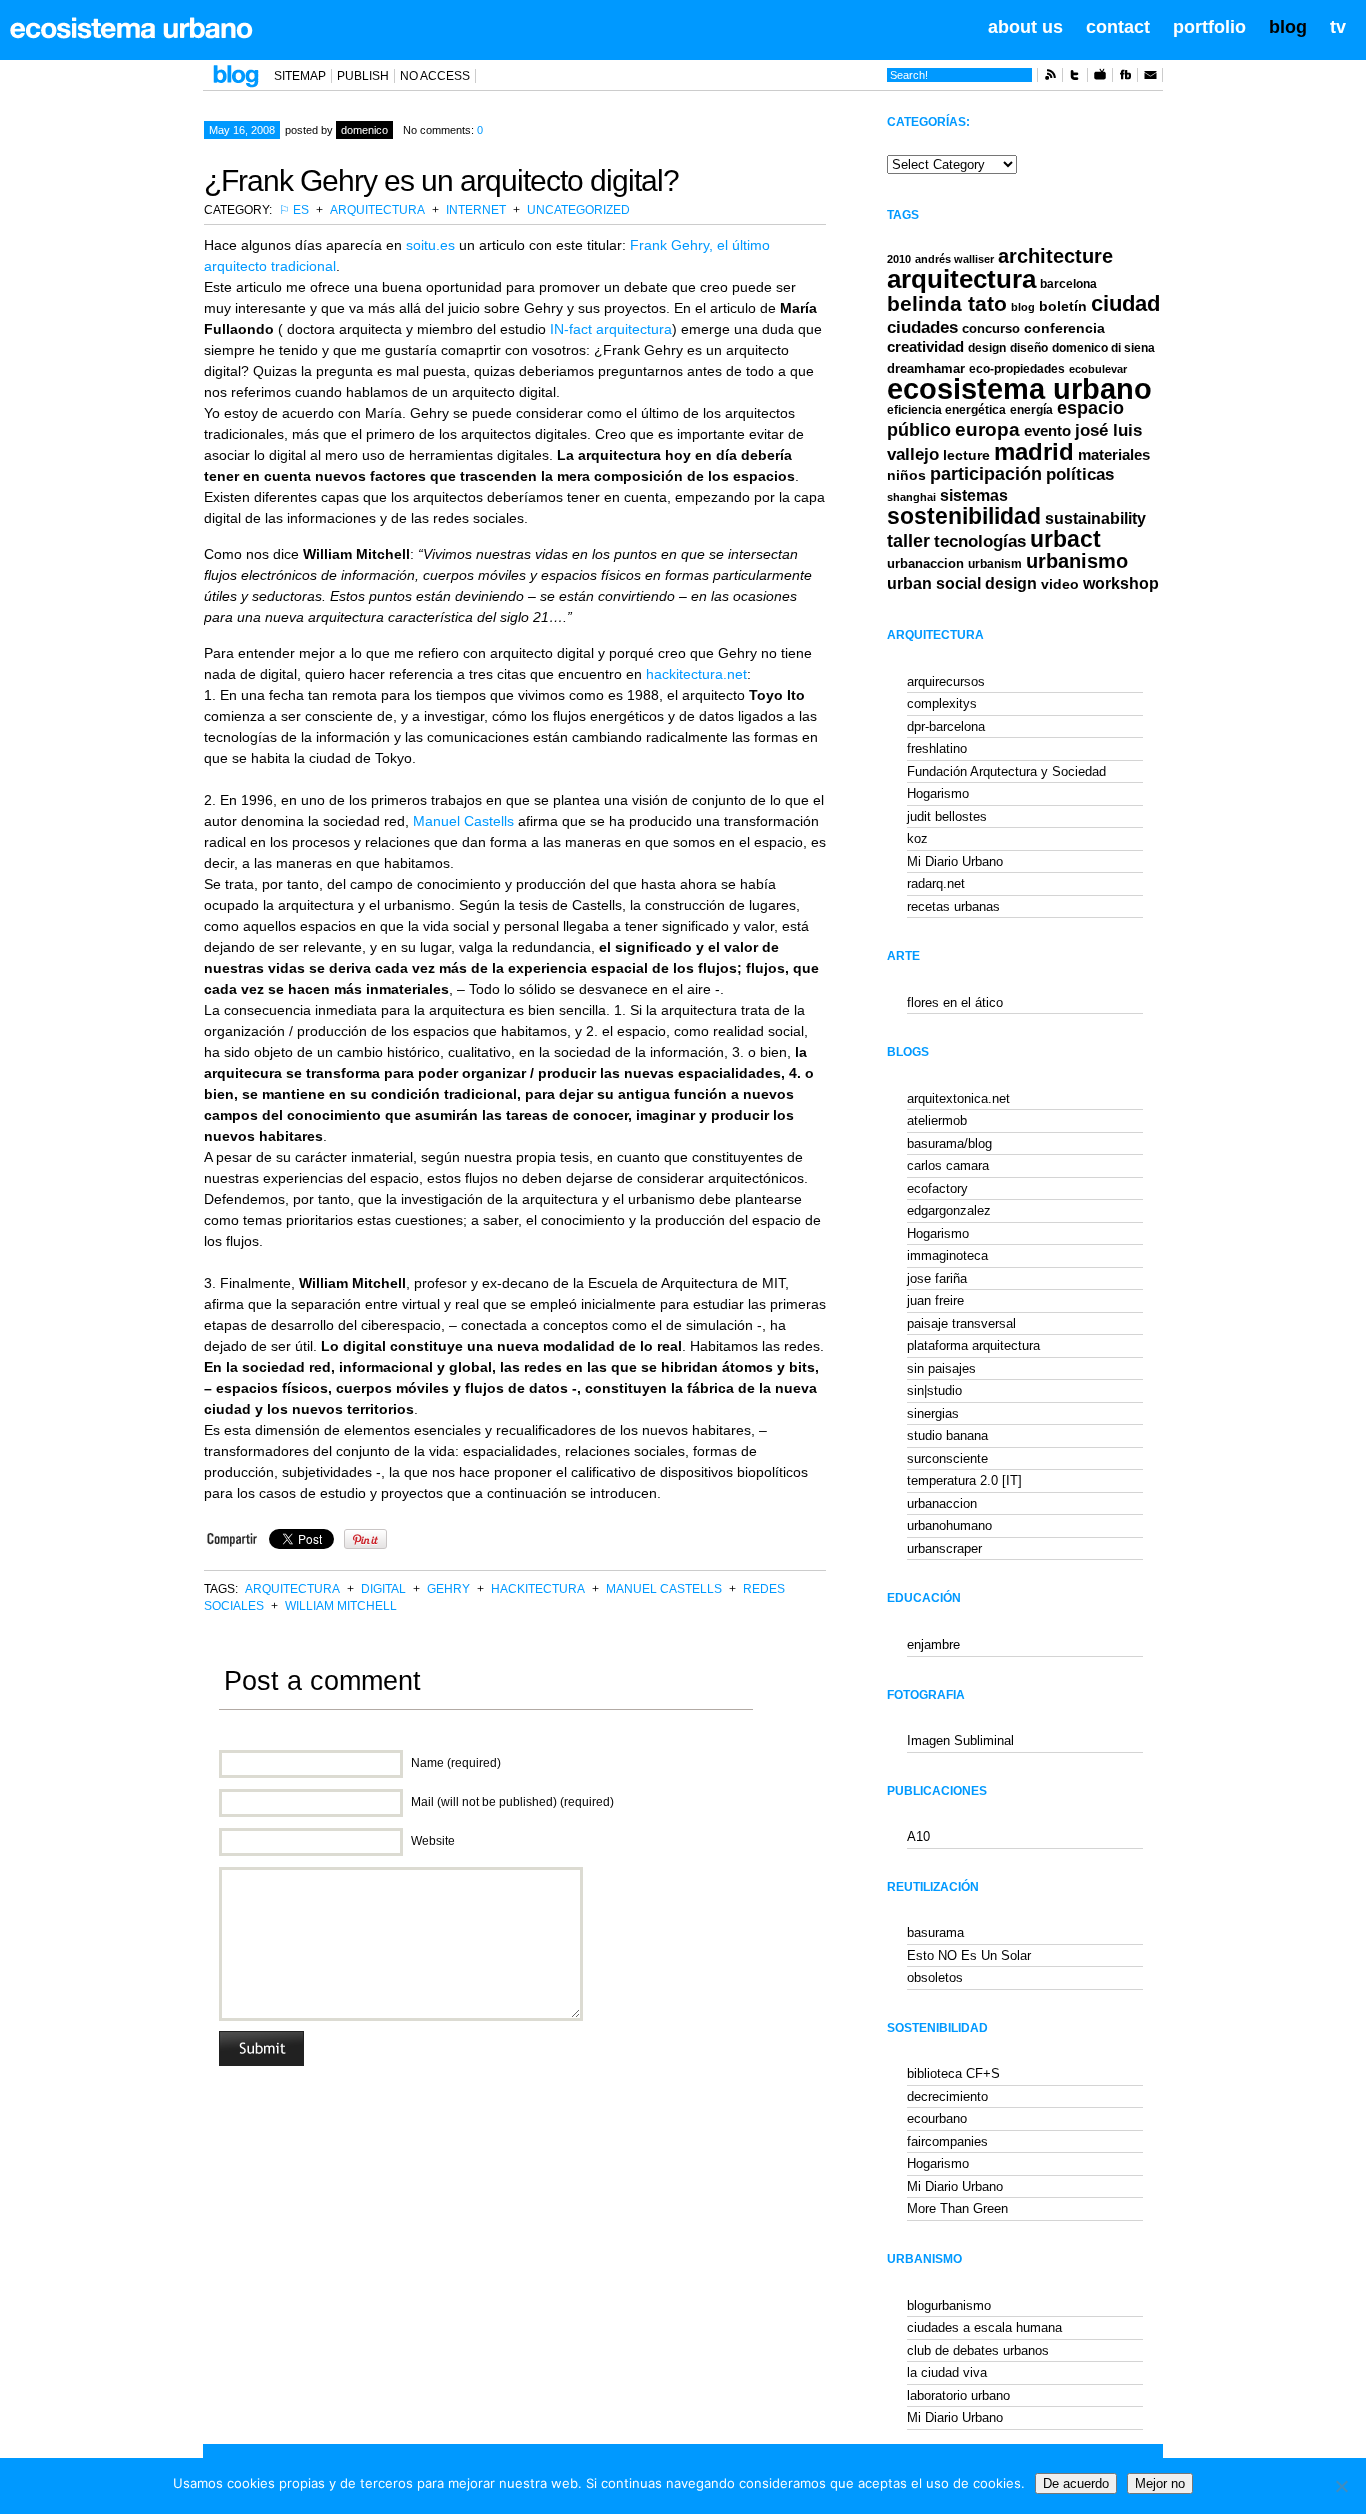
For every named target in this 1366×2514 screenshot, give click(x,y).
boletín (1063, 306)
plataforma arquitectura (973, 1345)
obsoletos (935, 1977)
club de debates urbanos (978, 2350)
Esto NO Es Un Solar (969, 1955)
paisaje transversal (961, 1323)
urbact (1065, 539)
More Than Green (957, 2208)
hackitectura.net (696, 674)
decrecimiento (947, 2096)
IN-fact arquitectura (611, 329)
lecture (966, 455)
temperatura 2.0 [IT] (964, 1480)
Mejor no (1160, 2483)
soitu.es (430, 245)
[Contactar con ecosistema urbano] (1150, 78)
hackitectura (538, 1589)
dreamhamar (926, 368)
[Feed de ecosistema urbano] (1050, 78)
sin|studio (934, 1390)
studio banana (947, 1435)
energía (1031, 410)
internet (476, 210)
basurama (935, 1932)
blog (1288, 27)
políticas (1080, 474)
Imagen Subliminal (960, 1740)
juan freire (935, 1300)
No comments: (443, 130)
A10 (918, 1836)
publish (363, 76)
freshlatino (937, 748)
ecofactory (937, 1188)
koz (917, 838)
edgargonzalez (949, 1210)
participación (986, 474)
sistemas (974, 495)
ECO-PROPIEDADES (1017, 368)
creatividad (925, 347)
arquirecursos (946, 681)
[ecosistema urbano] (131, 28)
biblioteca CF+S (953, 2073)
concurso (991, 328)
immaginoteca (947, 1255)
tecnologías (980, 541)
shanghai (911, 497)
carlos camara (948, 1165)
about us (1025, 27)
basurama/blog (949, 1143)
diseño (1029, 348)
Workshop (1121, 583)
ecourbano (937, 2118)
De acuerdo (1076, 2483)
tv (1338, 27)
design (987, 348)
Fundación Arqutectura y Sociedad (1006, 771)
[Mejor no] (1341, 2486)
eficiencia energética (946, 410)
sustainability (1095, 518)
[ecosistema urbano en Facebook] (1125, 78)
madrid (1034, 451)
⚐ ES (294, 210)
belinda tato (947, 303)
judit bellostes (947, 816)
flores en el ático (955, 1002)
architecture (1055, 256)
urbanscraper (944, 1548)
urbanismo (1077, 561)
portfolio (1209, 27)
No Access (435, 76)
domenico (364, 130)
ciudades (922, 327)
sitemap (300, 76)
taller (908, 541)
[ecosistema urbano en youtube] (1100, 78)
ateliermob (937, 1120)
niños (906, 475)
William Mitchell (341, 1606)
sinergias (933, 1413)
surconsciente (947, 1458)
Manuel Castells (463, 821)
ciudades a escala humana (984, 2327)
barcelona (1068, 284)
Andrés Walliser (954, 259)
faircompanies (947, 2141)
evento (1047, 430)
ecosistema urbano (1019, 388)
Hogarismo (938, 793)
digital (383, 1589)
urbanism (995, 563)
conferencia (1064, 328)
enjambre (933, 1644)
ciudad (1125, 303)
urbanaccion (925, 563)
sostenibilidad (964, 516)
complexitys (942, 703)
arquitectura (377, 210)
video (1060, 584)
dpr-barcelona (946, 726)
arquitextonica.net (958, 1098)
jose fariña (937, 1278)
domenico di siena (1103, 348)
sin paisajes (941, 1368)
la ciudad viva (947, 2372)
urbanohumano (949, 1525)
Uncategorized (578, 210)
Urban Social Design (962, 583)
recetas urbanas (953, 906)
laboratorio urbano (958, 2395)
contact (1118, 27)
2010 (899, 259)
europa (987, 429)
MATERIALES (1114, 455)
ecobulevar (1098, 369)
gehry (448, 1589)
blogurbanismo (949, 2305)
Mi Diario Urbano (955, 861)
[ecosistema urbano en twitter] (1075, 78)
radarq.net (936, 883)
